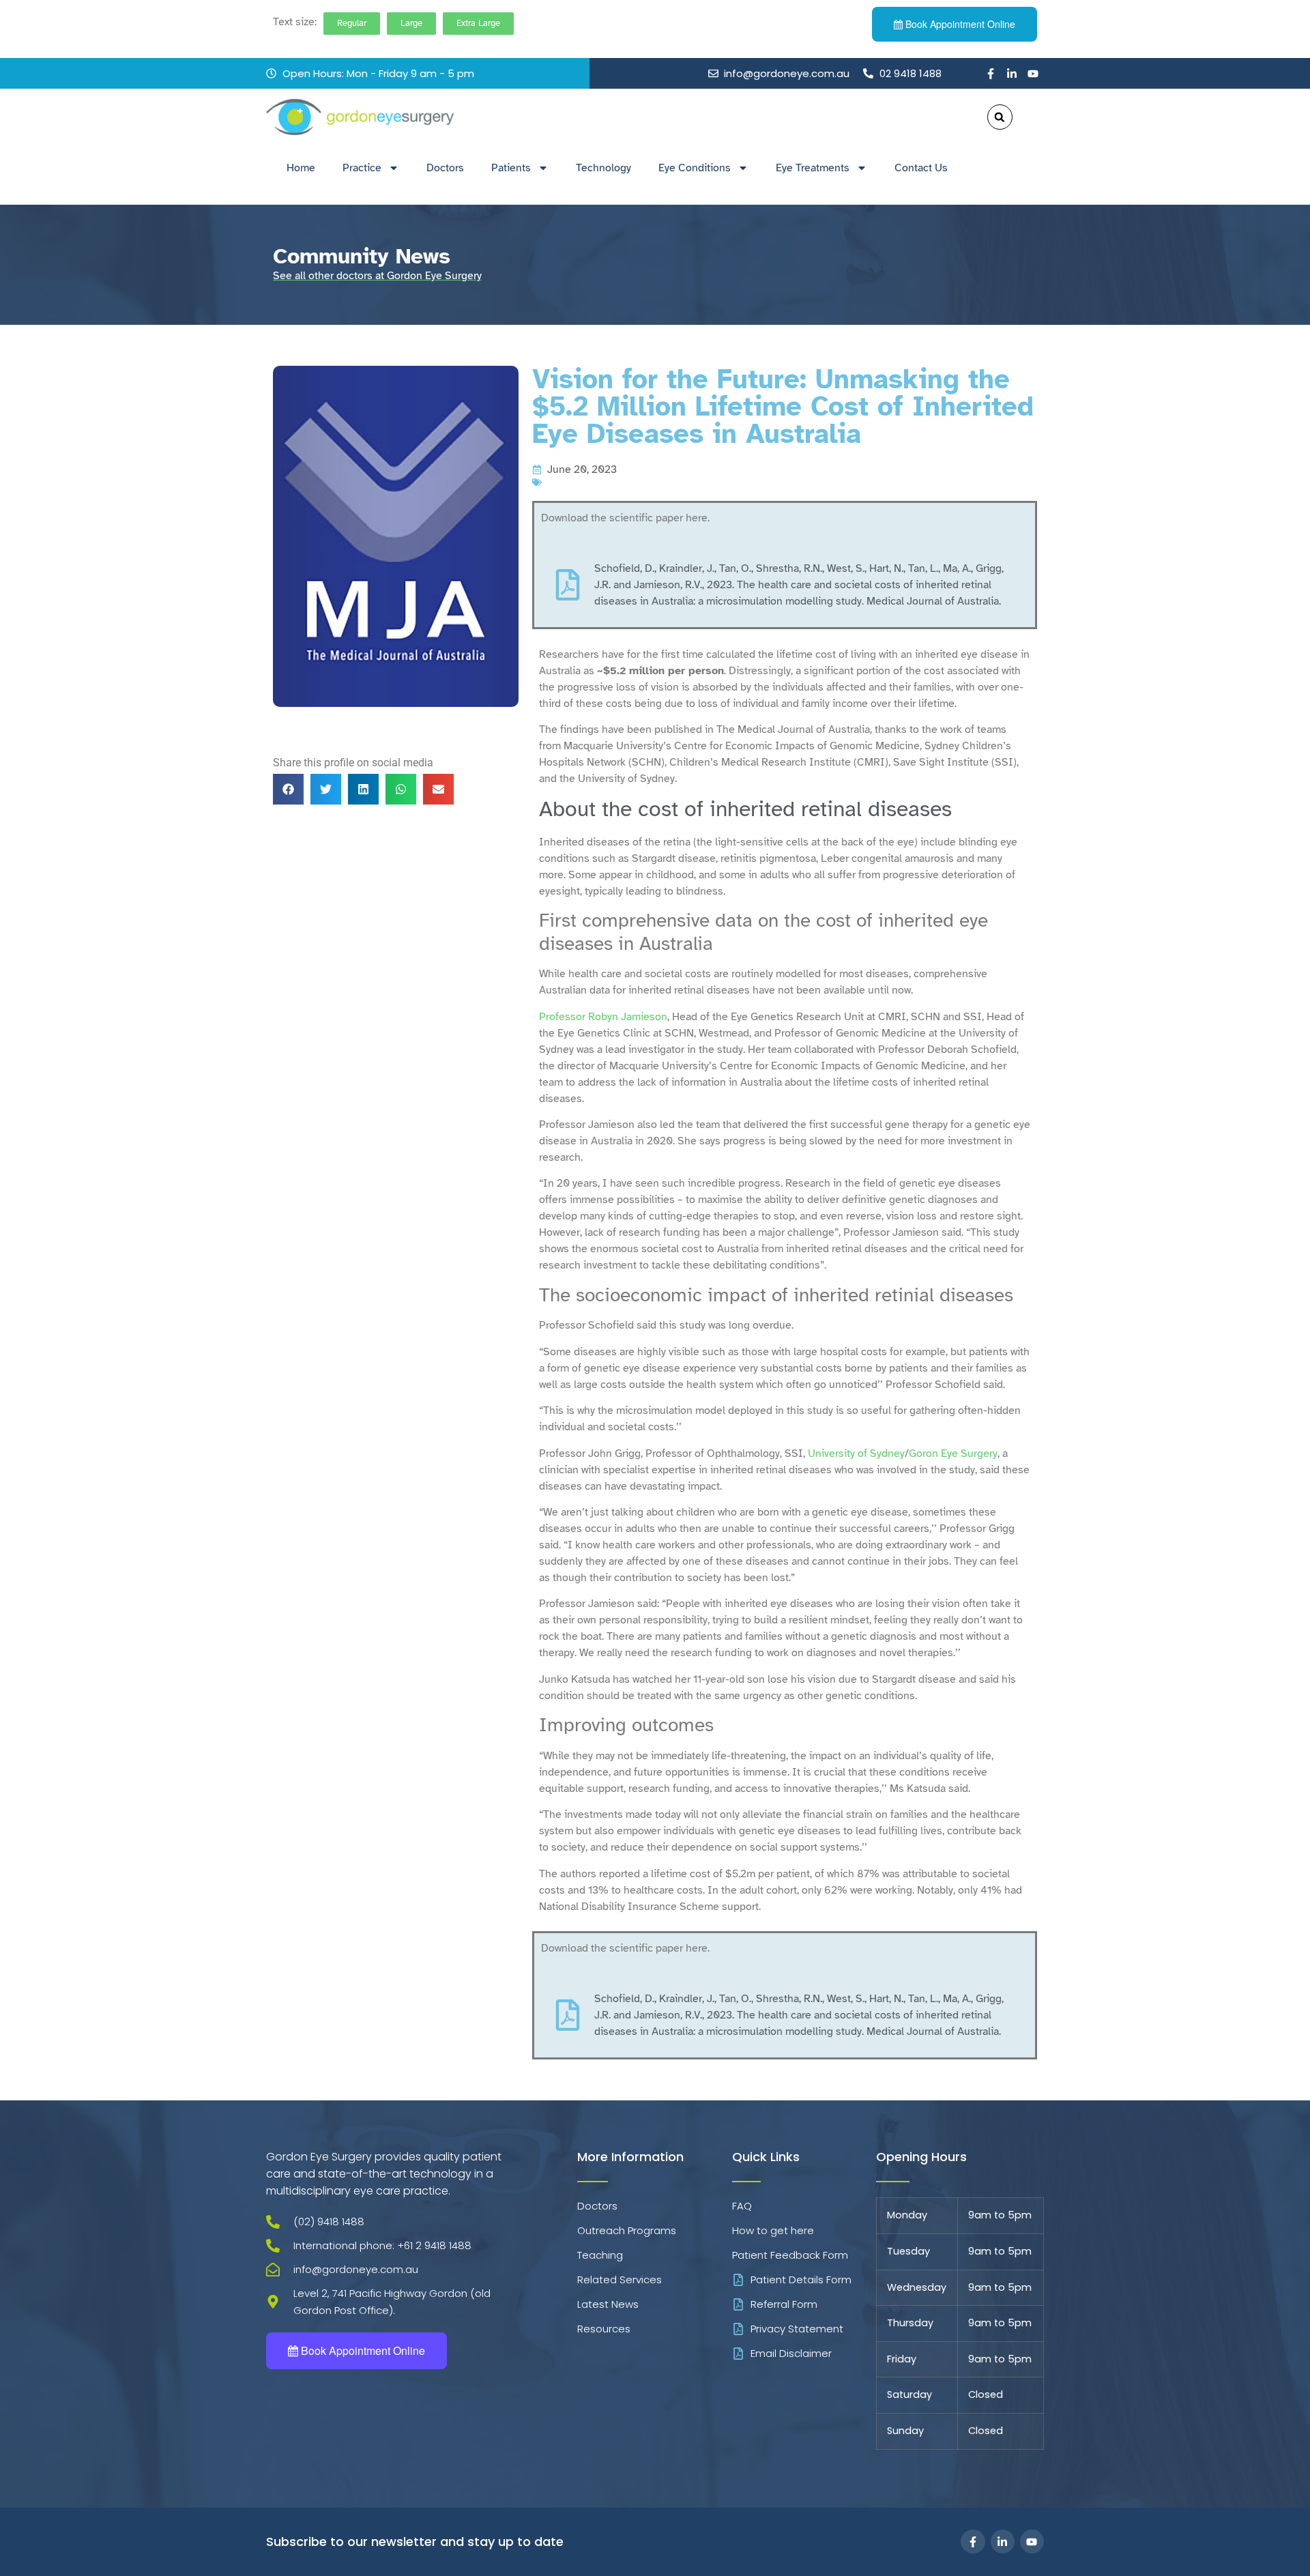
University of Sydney (856, 1453)
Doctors (445, 168)
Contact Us (921, 168)
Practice (362, 168)
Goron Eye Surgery (953, 1453)
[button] (1000, 117)
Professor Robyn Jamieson (603, 1017)
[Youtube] (1033, 74)
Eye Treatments (813, 168)
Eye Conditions (695, 168)
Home (301, 168)
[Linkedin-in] (1012, 74)
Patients (511, 168)
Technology (603, 168)
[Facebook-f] (991, 74)
